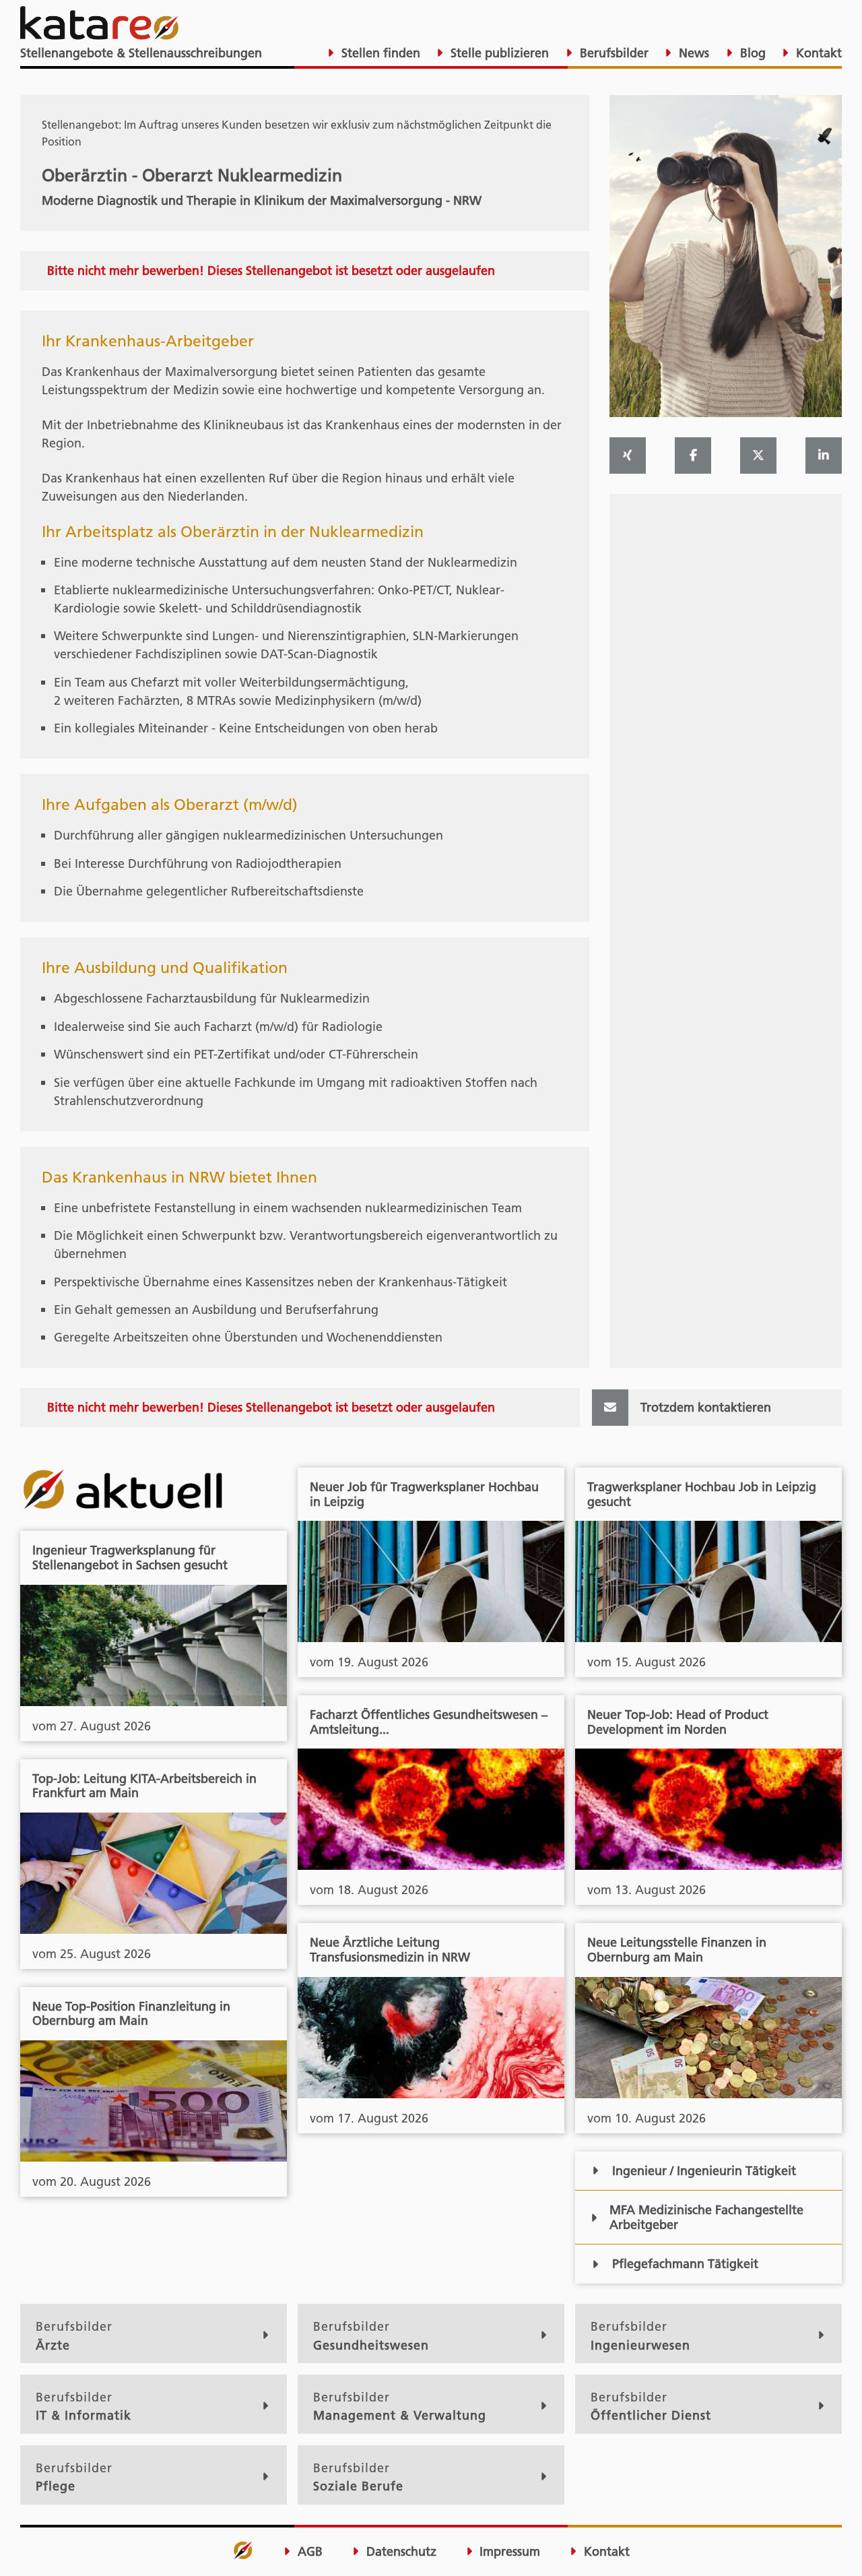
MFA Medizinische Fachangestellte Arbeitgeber (706, 2217)
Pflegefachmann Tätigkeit (685, 2264)
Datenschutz (400, 2552)
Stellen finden (379, 53)
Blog (751, 53)
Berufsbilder (612, 53)
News (692, 53)
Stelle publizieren (498, 53)
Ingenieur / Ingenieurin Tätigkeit (704, 2171)
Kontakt (817, 53)
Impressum (508, 2552)
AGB (308, 2552)
